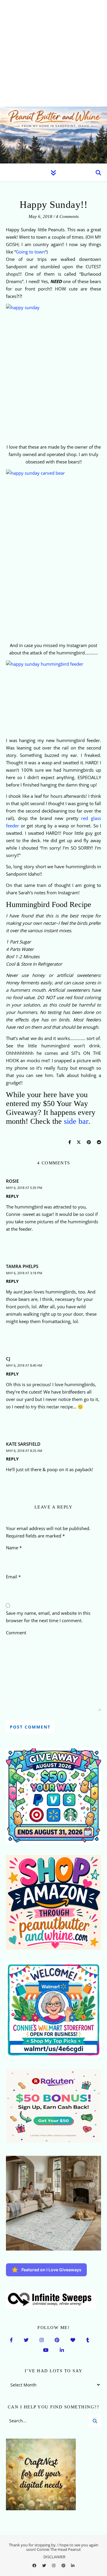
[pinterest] (64, 2565)
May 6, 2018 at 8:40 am (24, 1365)
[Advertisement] (53, 53)
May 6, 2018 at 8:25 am (24, 1451)
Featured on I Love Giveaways (51, 2270)
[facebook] (35, 2565)
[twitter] (45, 2565)
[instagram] (54, 2565)
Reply (12, 1196)
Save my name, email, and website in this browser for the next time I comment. (48, 1617)
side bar (76, 1121)
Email (13, 1577)
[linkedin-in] (73, 2565)
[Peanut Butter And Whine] (53, 135)
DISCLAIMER (54, 2557)
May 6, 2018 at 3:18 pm (24, 1273)
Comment (16, 1633)
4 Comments (67, 216)
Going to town (30, 252)
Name (14, 1548)
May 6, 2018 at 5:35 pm (24, 1188)
